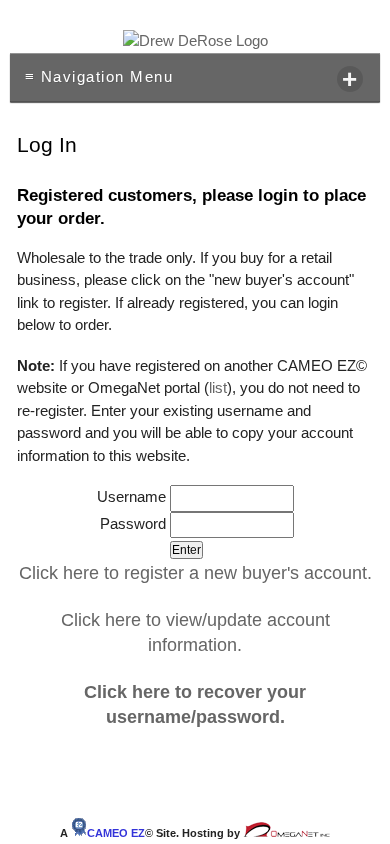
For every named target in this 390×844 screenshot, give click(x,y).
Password (135, 523)
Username (133, 496)
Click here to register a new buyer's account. (195, 573)
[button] (186, 550)
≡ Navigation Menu (192, 79)
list (218, 387)
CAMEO (116, 833)
